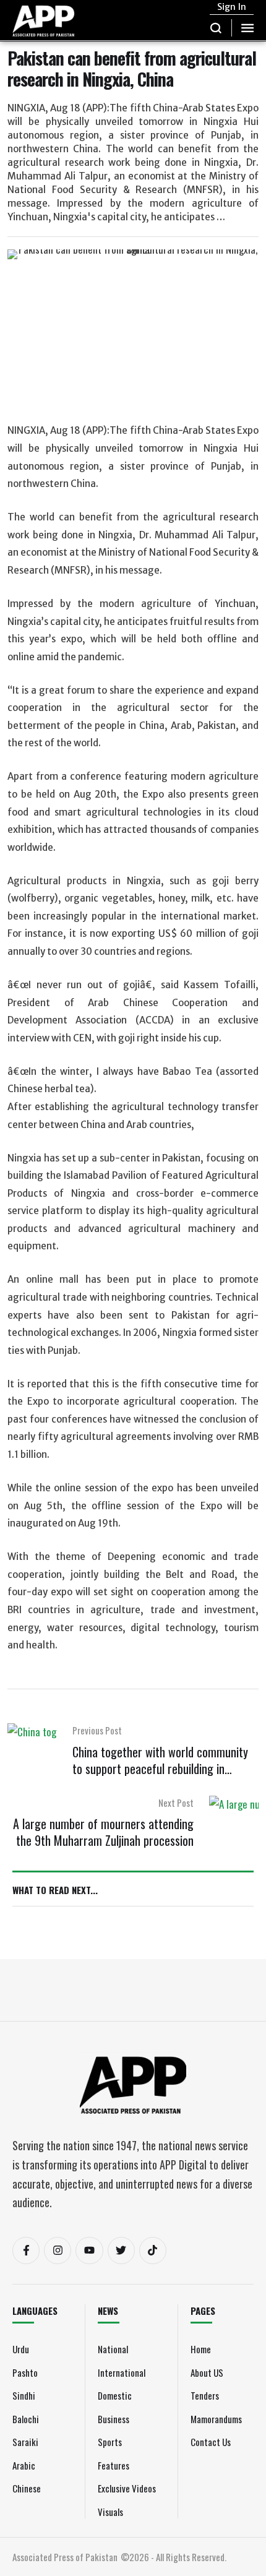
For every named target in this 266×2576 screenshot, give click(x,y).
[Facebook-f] (26, 2251)
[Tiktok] (153, 2251)
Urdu (21, 2349)
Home (201, 2349)
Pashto (25, 2372)
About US (207, 2372)
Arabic (24, 2465)
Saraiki (25, 2442)
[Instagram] (58, 2251)
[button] (216, 28)
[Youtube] (89, 2251)
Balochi (26, 2419)
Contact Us (211, 2442)
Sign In (232, 7)
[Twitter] (121, 2251)
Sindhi (24, 2395)
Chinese (27, 2488)
